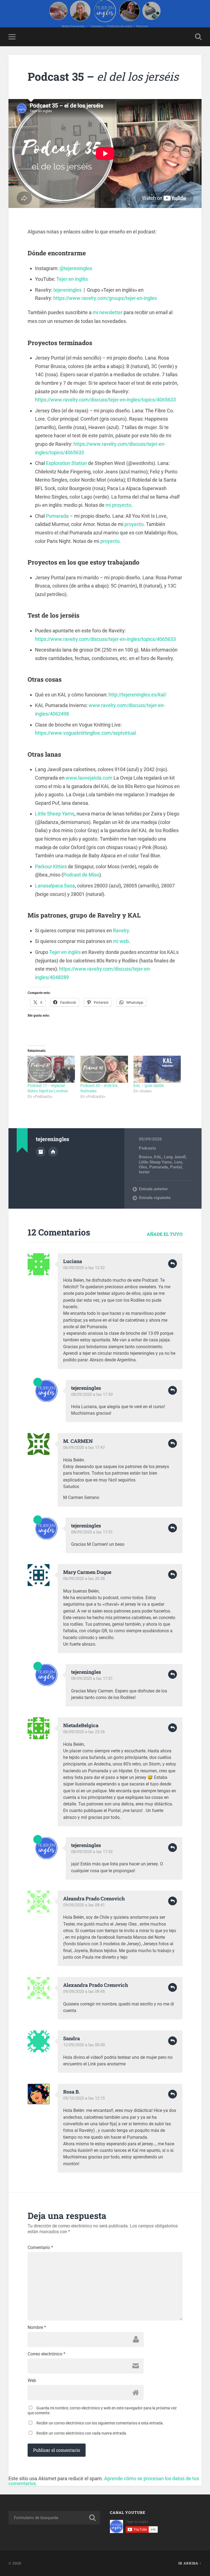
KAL (158, 1157)
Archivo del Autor (41, 1152)
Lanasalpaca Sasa (55, 886)
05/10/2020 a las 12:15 (84, 2098)
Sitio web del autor (53, 1152)
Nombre (37, 2328)
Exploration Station (66, 463)
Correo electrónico (46, 2354)
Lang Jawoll (175, 1157)
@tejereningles (76, 268)
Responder (173, 1264)
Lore (178, 1162)
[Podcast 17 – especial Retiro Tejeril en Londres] (51, 1069)
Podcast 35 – (103, 76)
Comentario (40, 2248)
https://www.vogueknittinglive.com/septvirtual (85, 733)
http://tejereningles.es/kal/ (138, 695)
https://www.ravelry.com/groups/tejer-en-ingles (105, 298)
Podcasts (148, 1148)
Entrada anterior (153, 1189)
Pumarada (57, 516)
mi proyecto (118, 505)
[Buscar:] (54, 2518)
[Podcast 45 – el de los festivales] (104, 1069)
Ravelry (121, 930)
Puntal (176, 1167)
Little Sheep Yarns (55, 814)
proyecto (134, 524)
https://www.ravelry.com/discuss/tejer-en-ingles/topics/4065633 (105, 400)
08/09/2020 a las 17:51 (92, 1532)
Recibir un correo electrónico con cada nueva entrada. (82, 2433)
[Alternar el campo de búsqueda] (198, 37)
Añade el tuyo (165, 1234)
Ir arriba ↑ (190, 2563)
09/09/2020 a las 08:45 (84, 1992)
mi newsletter (108, 312)
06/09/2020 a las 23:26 (84, 1732)
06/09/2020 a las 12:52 (84, 1268)
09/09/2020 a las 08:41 (84, 1905)
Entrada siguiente (155, 1198)
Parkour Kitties (51, 866)
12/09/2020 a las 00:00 (84, 2045)
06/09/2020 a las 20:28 (84, 1579)
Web (32, 2381)
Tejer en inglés (72, 279)
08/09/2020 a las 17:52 (92, 1852)
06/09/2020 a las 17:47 (84, 1448)
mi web (121, 941)
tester (144, 1172)
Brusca (145, 1157)
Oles (143, 1167)
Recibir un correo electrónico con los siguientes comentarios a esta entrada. (100, 2423)
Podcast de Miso (81, 875)
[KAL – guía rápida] (157, 1069)
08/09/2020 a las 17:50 (92, 1394)
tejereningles (67, 290)
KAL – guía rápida (149, 1086)
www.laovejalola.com (89, 778)
